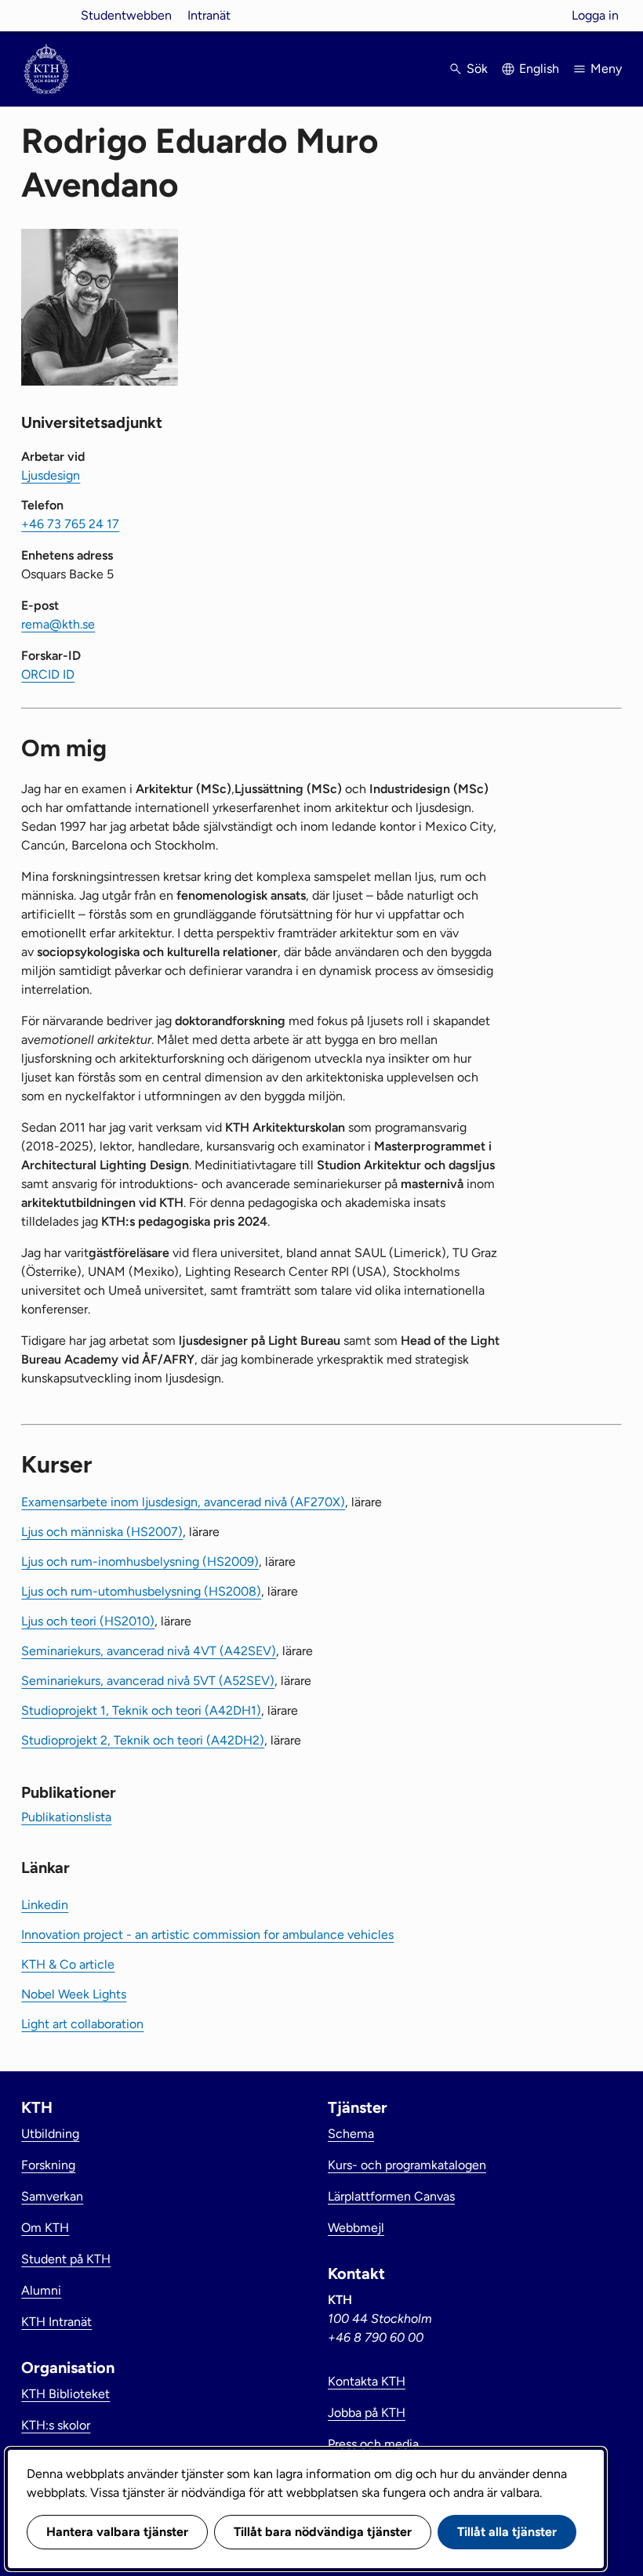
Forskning (48, 2165)
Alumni (41, 2290)
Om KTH (45, 2228)
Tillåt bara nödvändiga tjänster (323, 2532)
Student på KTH (66, 2259)
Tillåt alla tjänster (507, 2532)
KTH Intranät (56, 2322)
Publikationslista (66, 1817)
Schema (351, 2134)
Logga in (595, 15)
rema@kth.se (58, 624)
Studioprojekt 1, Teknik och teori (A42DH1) (141, 1710)
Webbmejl (356, 2228)
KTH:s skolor (56, 2425)
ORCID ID (48, 674)
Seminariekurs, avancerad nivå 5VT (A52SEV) (148, 1681)
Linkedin (45, 1905)
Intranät (209, 15)
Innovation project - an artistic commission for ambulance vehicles (207, 1935)
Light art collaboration (82, 2024)
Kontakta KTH (367, 2381)
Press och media (373, 2444)
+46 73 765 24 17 (70, 524)
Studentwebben (126, 15)
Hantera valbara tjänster (117, 2532)
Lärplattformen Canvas (391, 2196)
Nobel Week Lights (74, 1994)
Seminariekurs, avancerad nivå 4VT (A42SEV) (149, 1651)
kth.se (46, 15)
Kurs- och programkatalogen (407, 2165)
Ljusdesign (51, 475)
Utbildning (50, 2134)
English (539, 69)
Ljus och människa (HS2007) (102, 1532)
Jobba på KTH (367, 2413)
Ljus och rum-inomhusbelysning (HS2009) (140, 1562)
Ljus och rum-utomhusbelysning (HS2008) (141, 1591)
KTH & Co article (68, 1964)
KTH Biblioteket (65, 2394)
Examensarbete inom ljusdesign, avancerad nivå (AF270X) (183, 1502)
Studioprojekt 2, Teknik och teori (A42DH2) (143, 1740)
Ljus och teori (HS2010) (88, 1621)
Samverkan (52, 2196)
